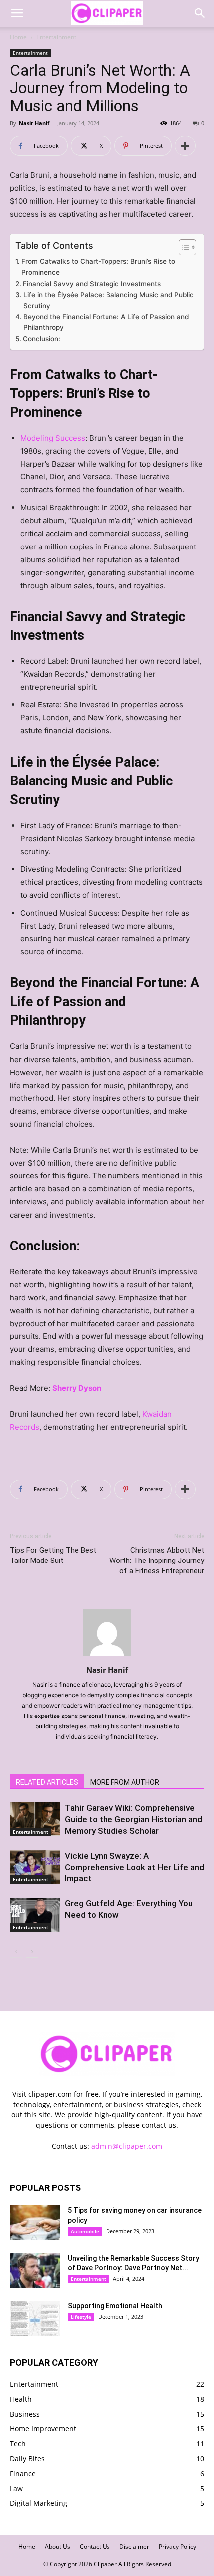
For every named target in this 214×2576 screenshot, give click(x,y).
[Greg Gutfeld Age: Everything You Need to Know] (35, 1915)
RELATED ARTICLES (47, 1782)
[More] (185, 146)
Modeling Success (53, 438)
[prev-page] (16, 1952)
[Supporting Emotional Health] (35, 2318)
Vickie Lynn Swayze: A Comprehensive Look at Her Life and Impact (134, 1867)
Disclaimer (134, 2546)
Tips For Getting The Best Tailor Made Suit (53, 1555)
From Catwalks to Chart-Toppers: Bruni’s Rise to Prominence (98, 267)
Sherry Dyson (77, 1388)
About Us (57, 2546)
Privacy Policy (177, 2546)
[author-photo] (107, 1656)
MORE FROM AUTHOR (125, 1782)
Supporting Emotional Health (115, 2306)
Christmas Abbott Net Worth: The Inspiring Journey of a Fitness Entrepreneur (157, 1561)
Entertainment (56, 37)
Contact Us (95, 2546)
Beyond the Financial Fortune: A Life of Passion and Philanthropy (106, 322)
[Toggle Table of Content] (182, 247)
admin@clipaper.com (127, 2146)
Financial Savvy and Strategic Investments (92, 284)
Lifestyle (81, 2317)
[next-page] (32, 1952)
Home (18, 37)
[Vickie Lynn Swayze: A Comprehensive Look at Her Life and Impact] (35, 1867)
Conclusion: (42, 339)
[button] (17, 13)
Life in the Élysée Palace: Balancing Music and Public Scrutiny (108, 300)
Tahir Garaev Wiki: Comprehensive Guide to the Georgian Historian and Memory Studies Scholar (133, 1819)
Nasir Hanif (34, 123)
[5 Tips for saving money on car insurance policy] (35, 2223)
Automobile (85, 2231)
